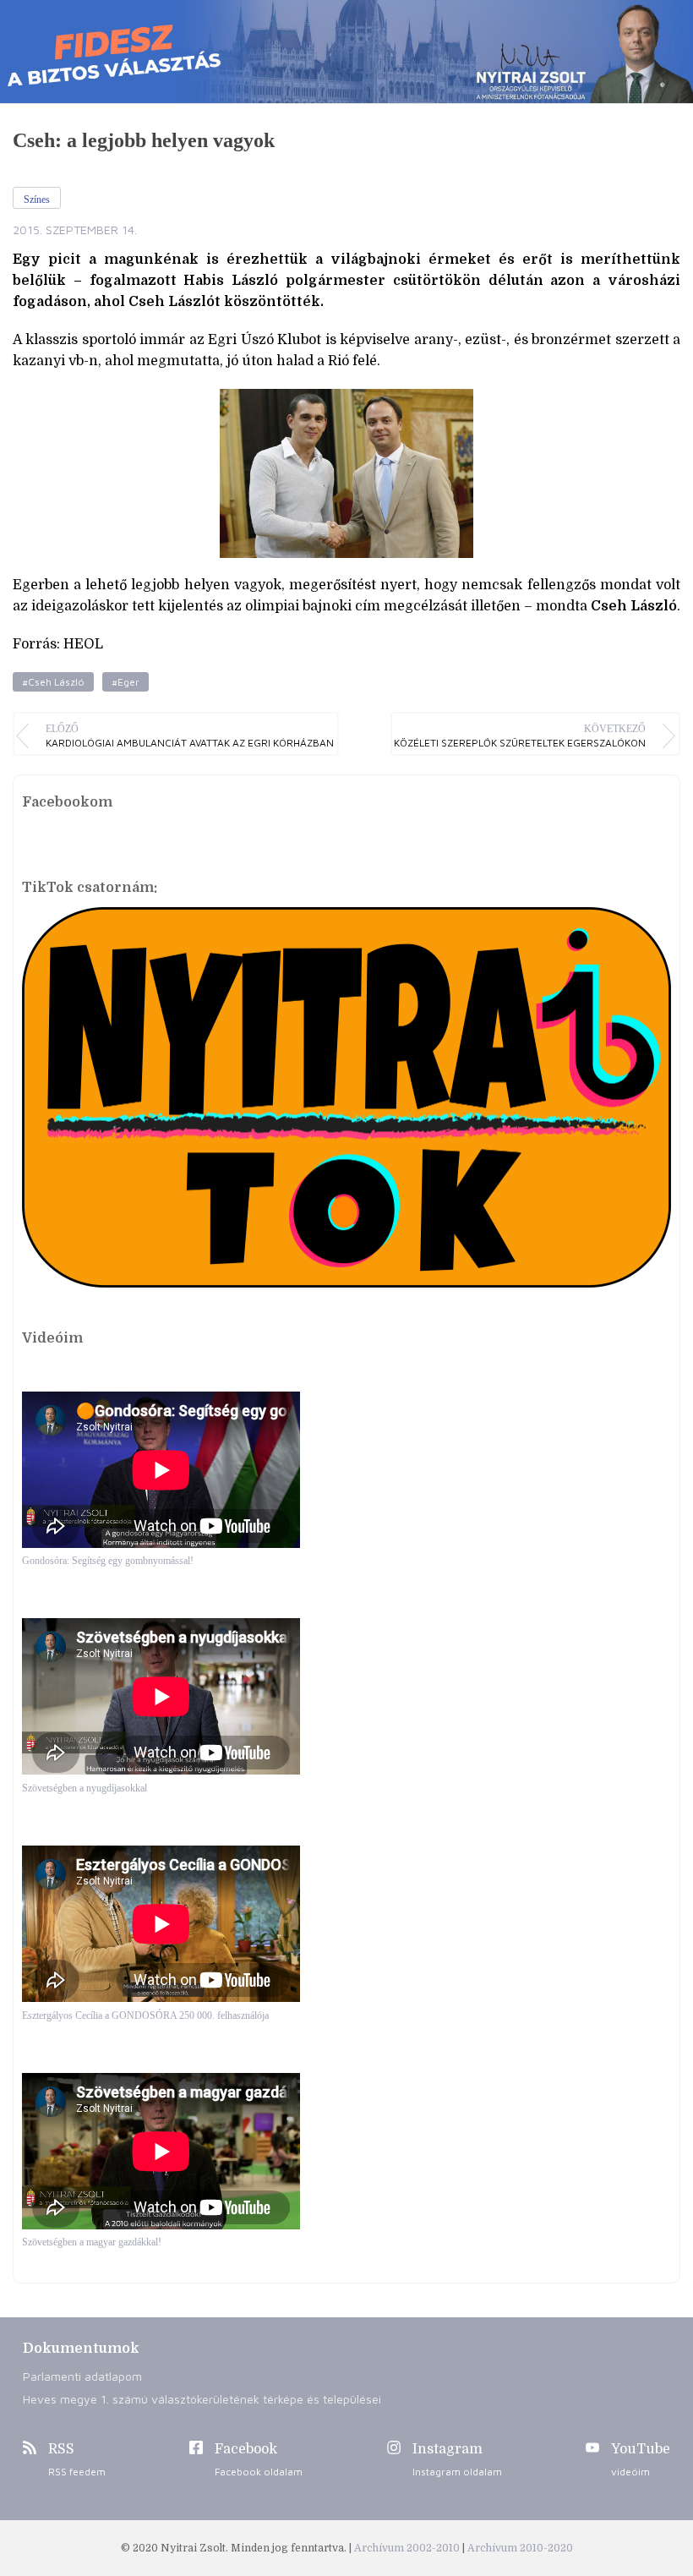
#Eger (126, 682)
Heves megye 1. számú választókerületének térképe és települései (202, 2399)
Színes (37, 200)
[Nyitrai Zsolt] (346, 52)
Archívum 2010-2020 (520, 2548)
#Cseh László (53, 682)
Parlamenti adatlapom (82, 2376)
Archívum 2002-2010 (408, 2548)
